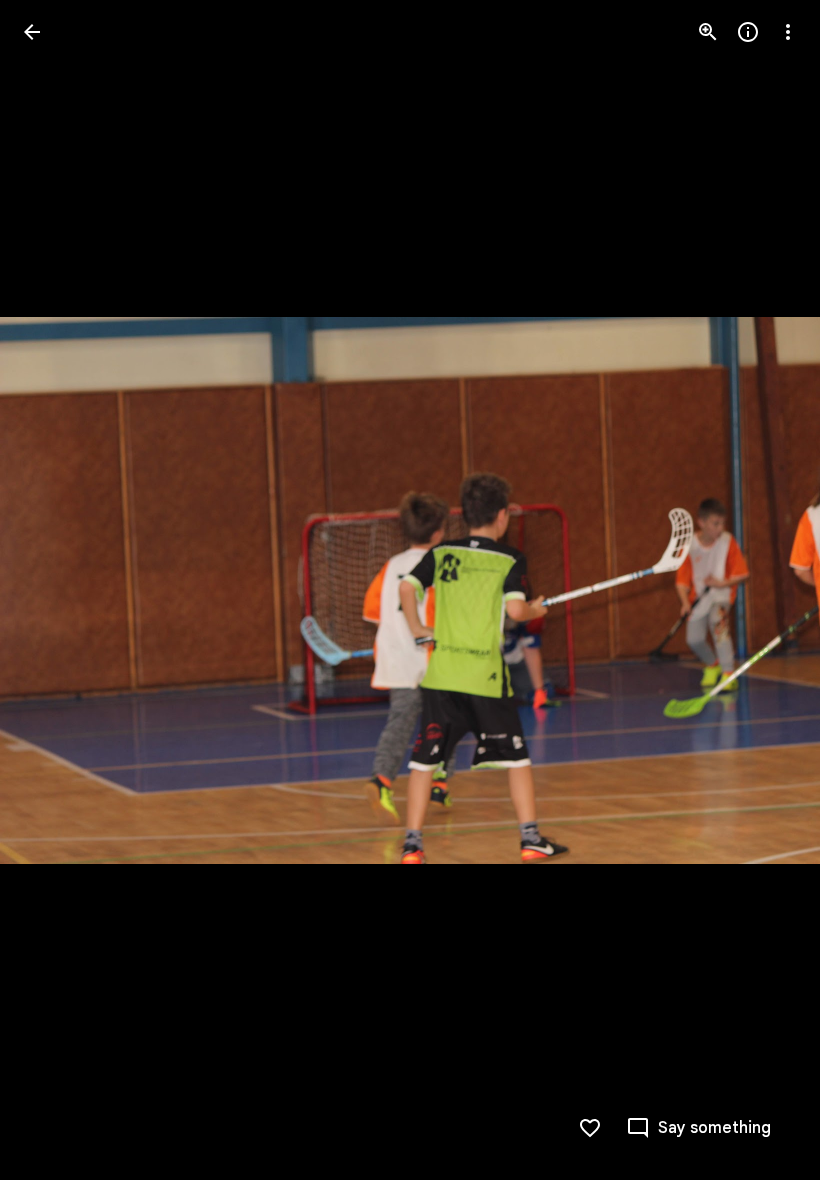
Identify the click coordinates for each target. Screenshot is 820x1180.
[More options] (788, 32)
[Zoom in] (708, 32)
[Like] (590, 1128)
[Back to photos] (32, 32)
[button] (56, 590)
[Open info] (748, 32)
